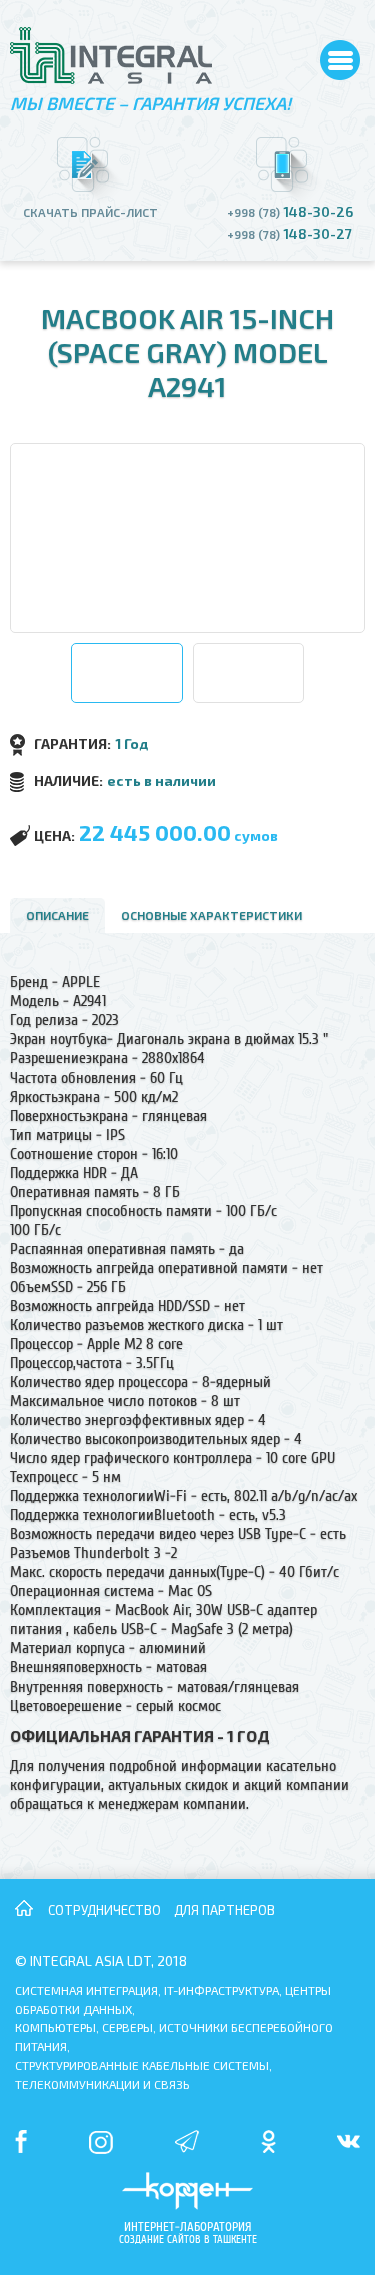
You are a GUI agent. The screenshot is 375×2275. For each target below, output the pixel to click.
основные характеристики (211, 915)
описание (57, 915)
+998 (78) (290, 212)
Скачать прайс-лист (90, 212)
